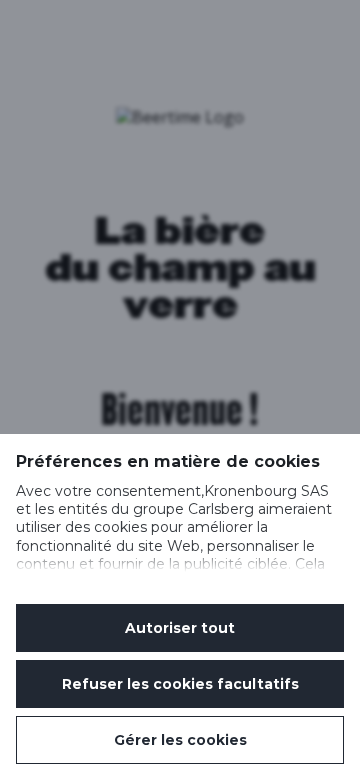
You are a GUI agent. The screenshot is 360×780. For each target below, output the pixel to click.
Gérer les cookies (180, 740)
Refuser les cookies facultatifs (180, 684)
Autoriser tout (180, 628)
